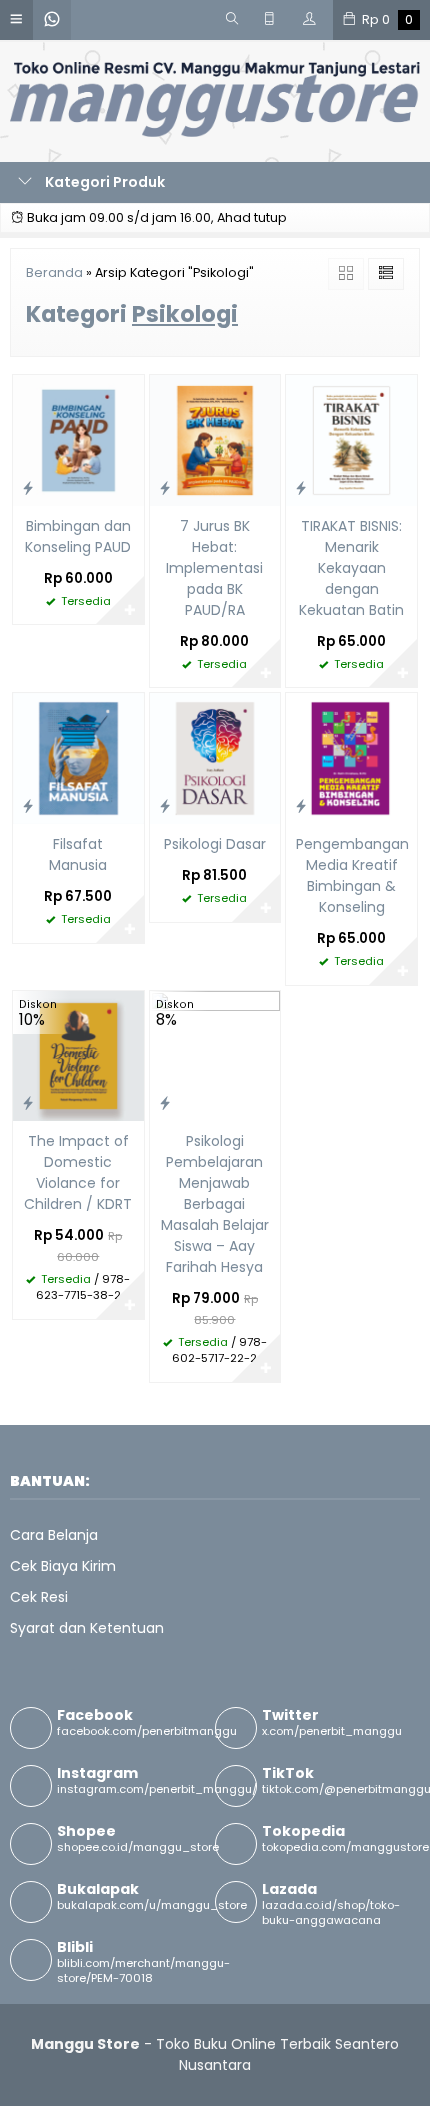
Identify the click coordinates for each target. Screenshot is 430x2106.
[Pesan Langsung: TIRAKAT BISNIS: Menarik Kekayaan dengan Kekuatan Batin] (301, 487)
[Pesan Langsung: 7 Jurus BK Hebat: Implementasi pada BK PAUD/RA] (165, 487)
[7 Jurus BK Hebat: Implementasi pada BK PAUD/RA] (215, 439)
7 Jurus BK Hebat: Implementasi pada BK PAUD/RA (214, 568)
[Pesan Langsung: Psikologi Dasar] (165, 805)
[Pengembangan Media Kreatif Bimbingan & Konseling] (351, 758)
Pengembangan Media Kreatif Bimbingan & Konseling (351, 875)
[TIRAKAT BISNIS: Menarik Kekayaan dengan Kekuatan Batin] (351, 439)
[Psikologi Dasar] (215, 758)
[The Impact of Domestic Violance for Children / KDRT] (78, 1055)
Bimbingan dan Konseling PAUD (78, 536)
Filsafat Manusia (78, 854)
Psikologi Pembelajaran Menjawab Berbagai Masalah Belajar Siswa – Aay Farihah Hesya (215, 1204)
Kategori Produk (103, 182)
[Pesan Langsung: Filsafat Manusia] (28, 805)
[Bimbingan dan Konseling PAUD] (78, 439)
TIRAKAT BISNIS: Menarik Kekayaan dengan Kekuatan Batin (351, 568)
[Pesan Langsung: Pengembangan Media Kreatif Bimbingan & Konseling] (301, 805)
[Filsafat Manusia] (78, 758)
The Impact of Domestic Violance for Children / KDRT (78, 1172)
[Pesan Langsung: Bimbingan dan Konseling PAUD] (28, 487)
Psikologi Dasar (215, 844)
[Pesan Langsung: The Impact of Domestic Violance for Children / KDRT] (28, 1102)
